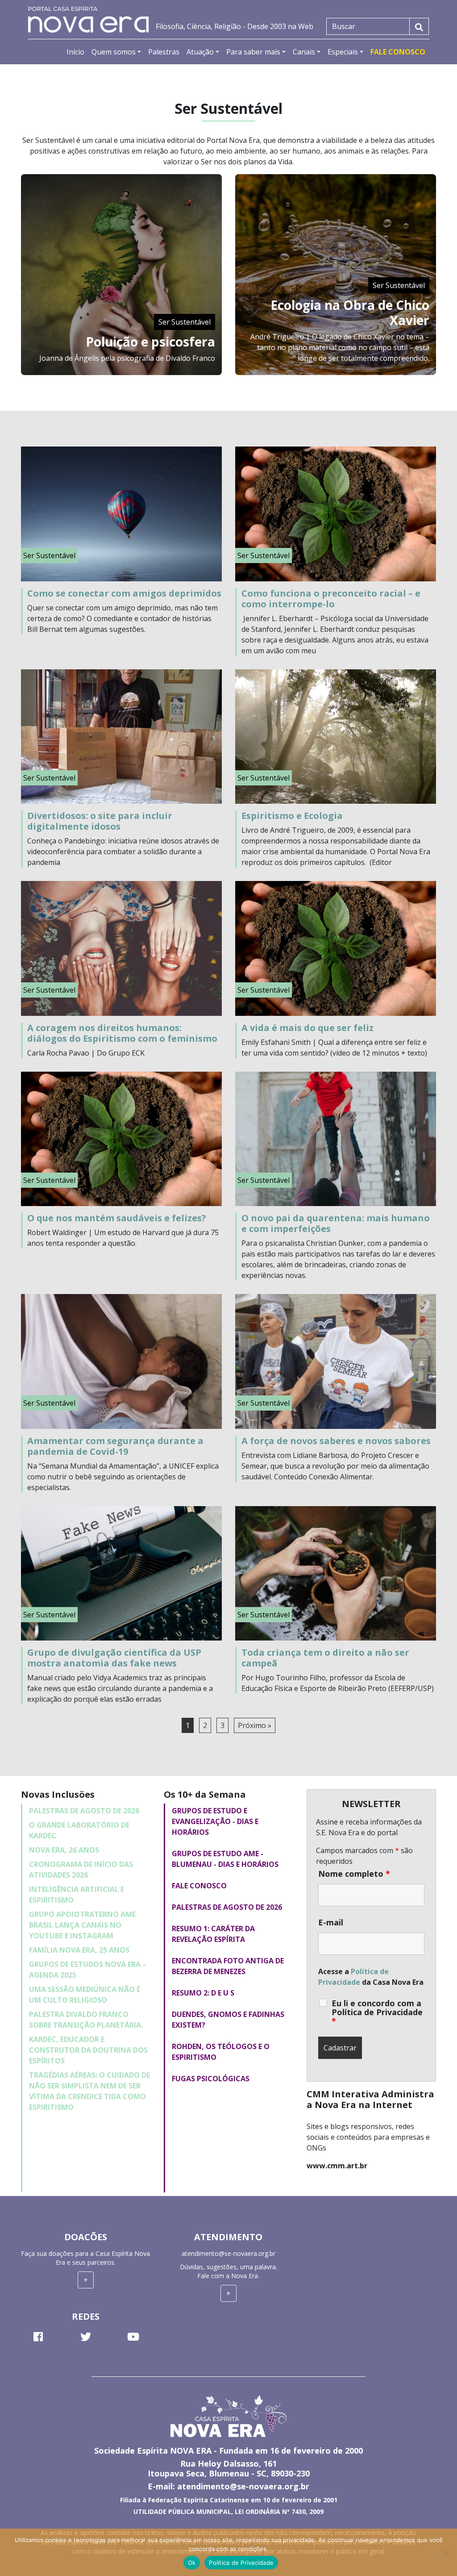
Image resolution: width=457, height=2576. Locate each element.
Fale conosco (199, 1886)
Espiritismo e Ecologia (292, 816)
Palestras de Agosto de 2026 (84, 1811)
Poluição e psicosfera (150, 342)
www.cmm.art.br (337, 2166)
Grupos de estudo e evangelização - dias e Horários (215, 1821)
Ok (192, 2563)
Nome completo (354, 1874)
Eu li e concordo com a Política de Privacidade (377, 2012)
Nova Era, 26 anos (64, 1850)
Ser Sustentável (185, 322)
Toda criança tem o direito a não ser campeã (325, 1658)
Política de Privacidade (241, 2563)
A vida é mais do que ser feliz (307, 1028)
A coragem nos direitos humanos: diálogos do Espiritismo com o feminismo (122, 1033)
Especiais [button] (343, 52)
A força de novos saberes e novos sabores (336, 1441)
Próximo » (255, 1725)
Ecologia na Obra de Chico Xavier (350, 313)
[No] (446, 2552)
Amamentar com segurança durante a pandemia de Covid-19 (115, 1446)
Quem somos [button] (114, 52)
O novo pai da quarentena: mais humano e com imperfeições (336, 1223)
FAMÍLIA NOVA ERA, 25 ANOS (79, 1950)
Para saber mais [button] (253, 52)
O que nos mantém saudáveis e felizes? (117, 1218)
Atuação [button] (200, 52)
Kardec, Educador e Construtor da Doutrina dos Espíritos (88, 2050)
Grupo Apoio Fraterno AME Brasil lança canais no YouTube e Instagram (82, 1925)
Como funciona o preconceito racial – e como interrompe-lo (331, 599)
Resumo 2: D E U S (203, 1993)
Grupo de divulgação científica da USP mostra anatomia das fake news (114, 1658)
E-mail (331, 1922)
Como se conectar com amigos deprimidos (124, 593)
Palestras (164, 52)
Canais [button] (304, 52)
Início (75, 52)
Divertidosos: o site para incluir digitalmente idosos (100, 821)
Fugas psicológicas (211, 2079)
